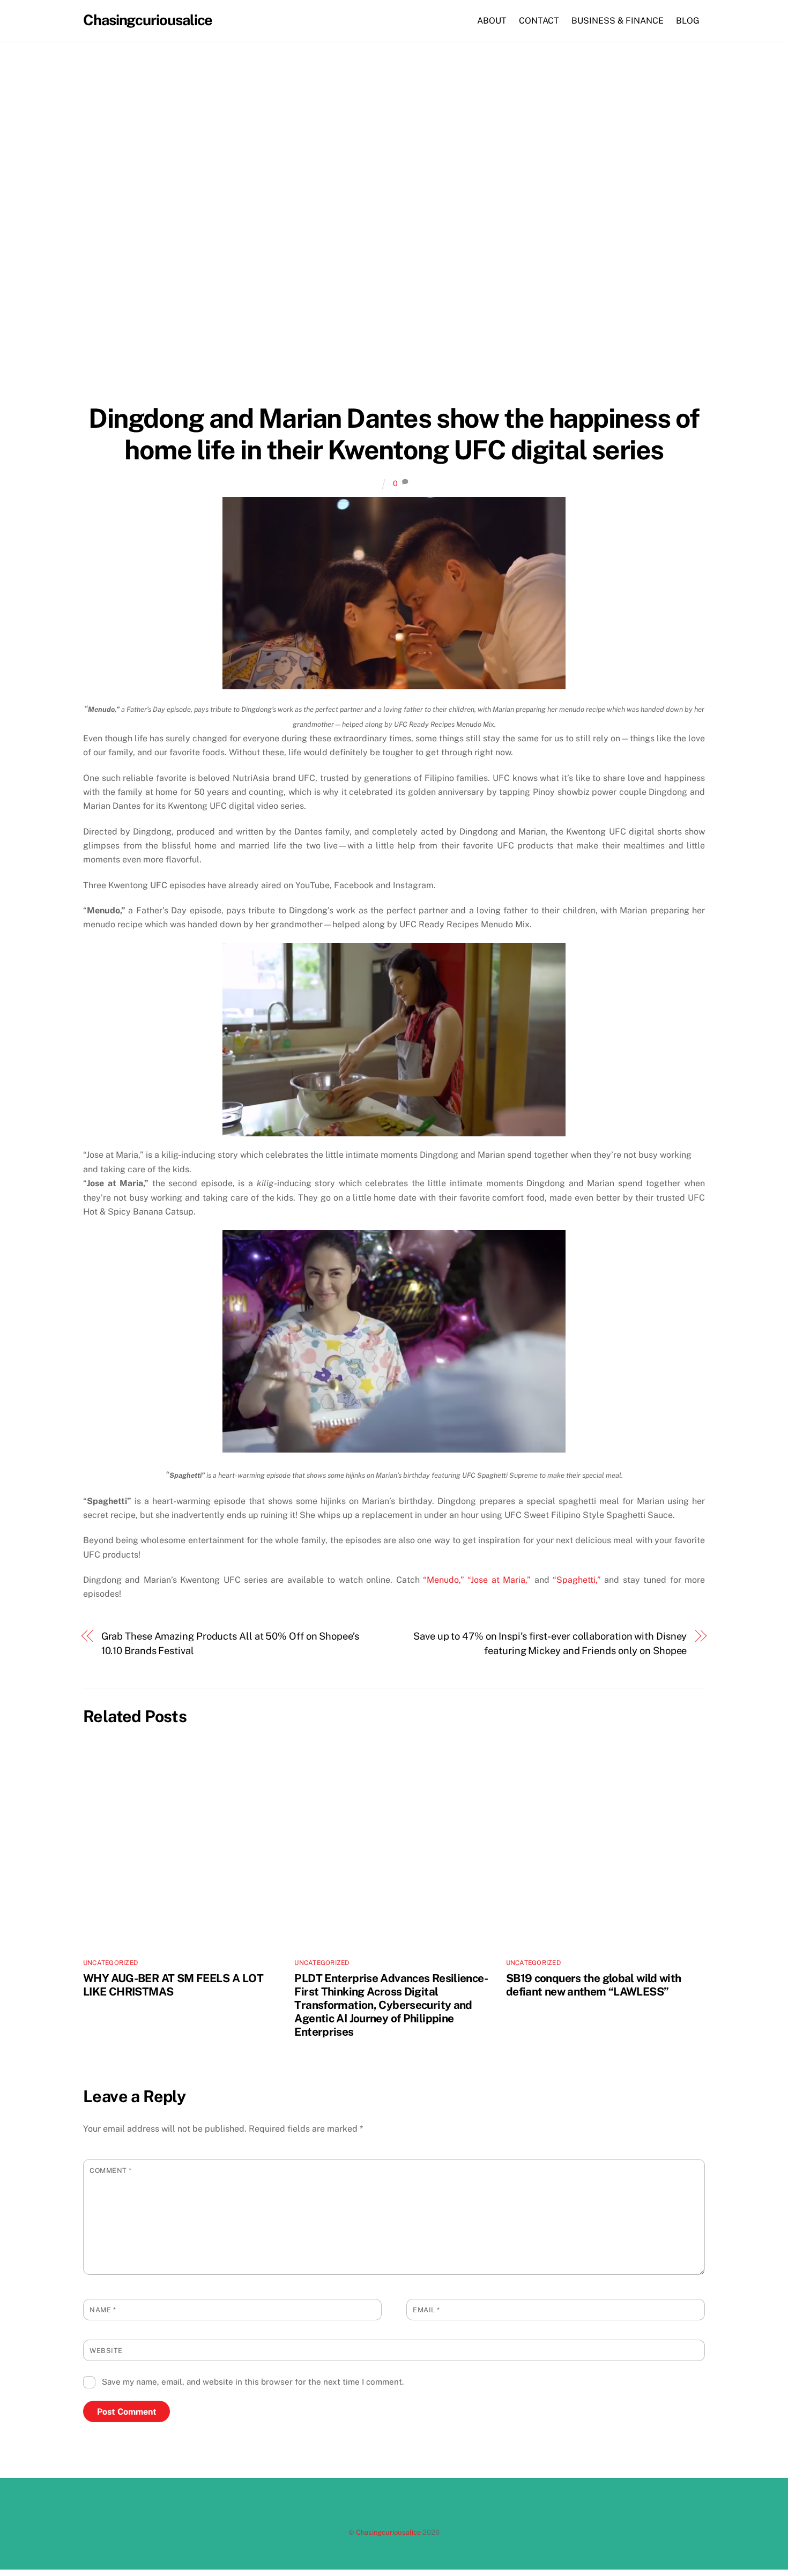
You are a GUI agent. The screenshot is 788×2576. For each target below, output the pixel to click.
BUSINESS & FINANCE (618, 21)
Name (103, 2310)
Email (426, 2310)
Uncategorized (110, 1963)
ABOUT (492, 21)
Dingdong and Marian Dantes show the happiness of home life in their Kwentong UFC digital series (394, 434)
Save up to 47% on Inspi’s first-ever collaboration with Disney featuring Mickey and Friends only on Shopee (550, 1643)
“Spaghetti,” (577, 1580)
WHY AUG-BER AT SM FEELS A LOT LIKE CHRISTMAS (173, 1985)
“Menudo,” (444, 1580)
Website (106, 2351)
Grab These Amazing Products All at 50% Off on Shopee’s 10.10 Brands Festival (230, 1643)
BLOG (688, 21)
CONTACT (539, 21)
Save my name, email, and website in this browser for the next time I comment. (253, 2382)
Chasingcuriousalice (388, 2532)
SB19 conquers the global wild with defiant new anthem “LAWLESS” (594, 1985)
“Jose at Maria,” (499, 1580)
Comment (111, 2171)
